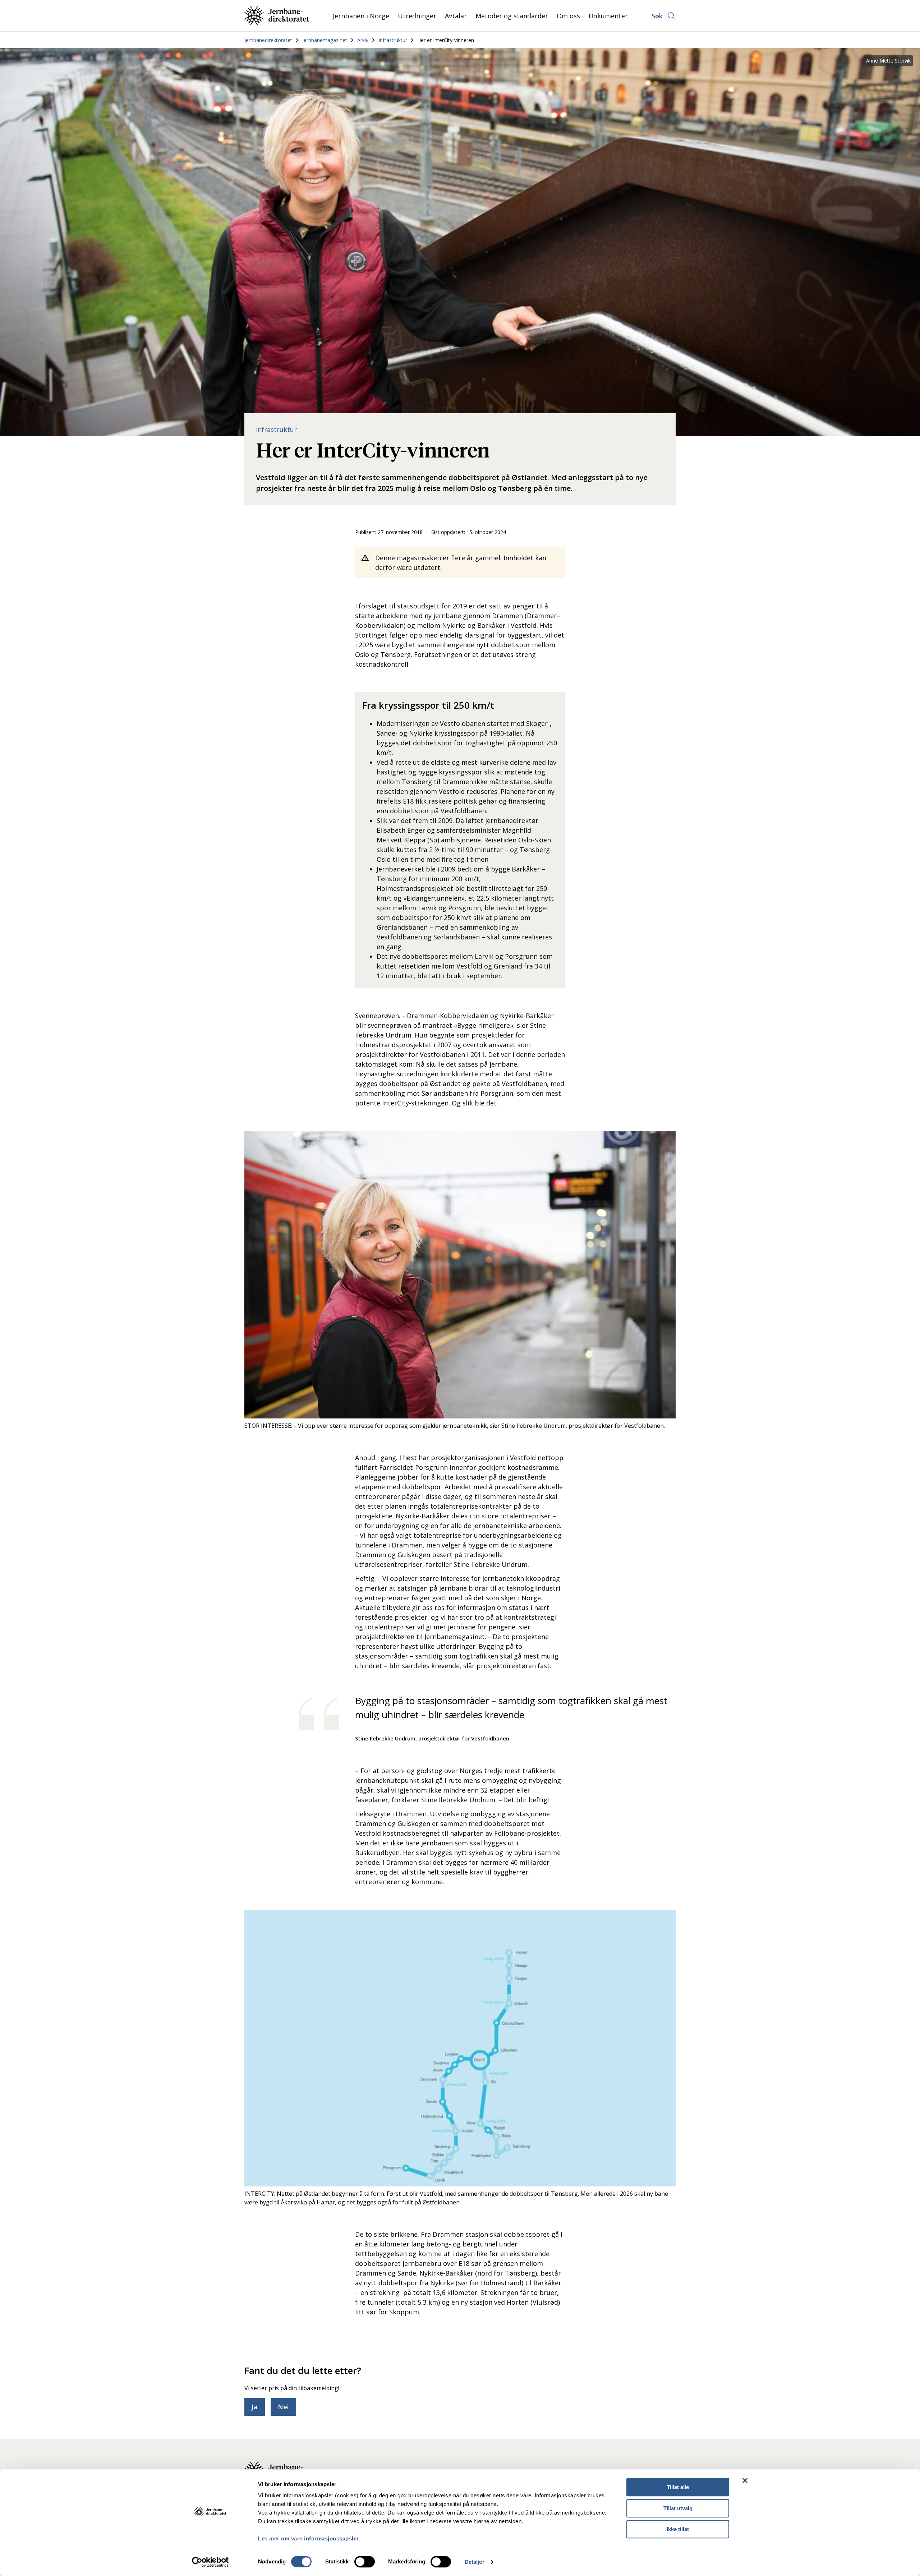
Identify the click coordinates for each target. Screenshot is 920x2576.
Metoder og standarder (512, 16)
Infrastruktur (393, 40)
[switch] (365, 2562)
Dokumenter (608, 16)
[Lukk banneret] (745, 2480)
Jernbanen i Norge (361, 16)
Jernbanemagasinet (325, 40)
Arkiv (363, 40)
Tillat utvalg (678, 2508)
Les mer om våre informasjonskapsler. (309, 2538)
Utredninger (417, 16)
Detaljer (475, 2562)
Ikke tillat (678, 2529)
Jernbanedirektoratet (268, 40)
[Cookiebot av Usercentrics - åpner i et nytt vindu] (210, 2562)
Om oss (568, 16)
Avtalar (456, 16)
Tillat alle (678, 2487)
